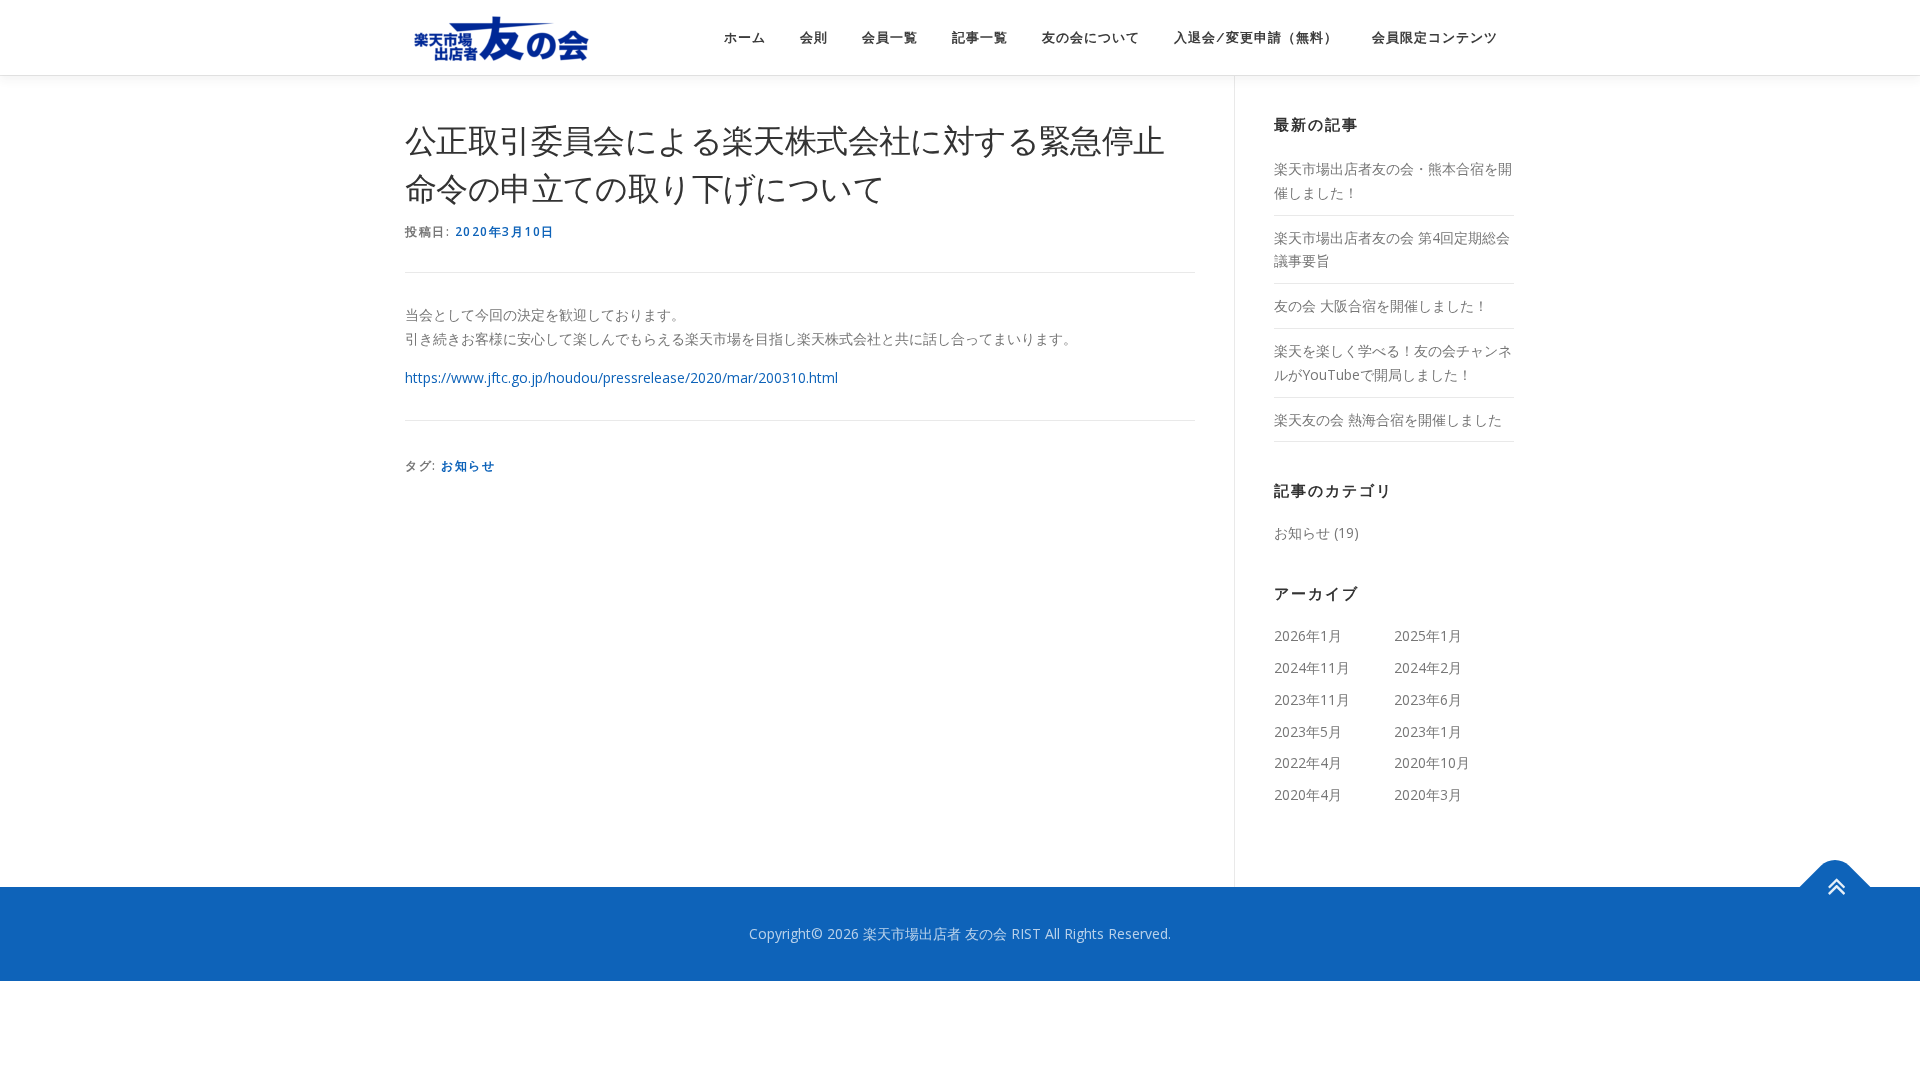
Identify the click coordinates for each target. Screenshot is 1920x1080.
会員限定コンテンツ (1435, 37)
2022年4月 (1308, 762)
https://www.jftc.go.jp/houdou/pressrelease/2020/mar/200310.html (621, 377)
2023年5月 (1308, 731)
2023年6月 (1428, 699)
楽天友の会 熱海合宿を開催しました (1388, 419)
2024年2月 (1428, 667)
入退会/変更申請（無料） (1256, 37)
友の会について (1091, 37)
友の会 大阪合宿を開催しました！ (1381, 305)
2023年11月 (1312, 699)
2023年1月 (1428, 731)
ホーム (745, 37)
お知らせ (468, 465)
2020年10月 (1432, 762)
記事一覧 (980, 37)
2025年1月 (1428, 635)
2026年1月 (1308, 635)
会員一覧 (890, 37)
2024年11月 (1312, 667)
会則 (814, 37)
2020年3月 (1428, 794)
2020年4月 (1308, 794)
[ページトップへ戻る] (1835, 887)
